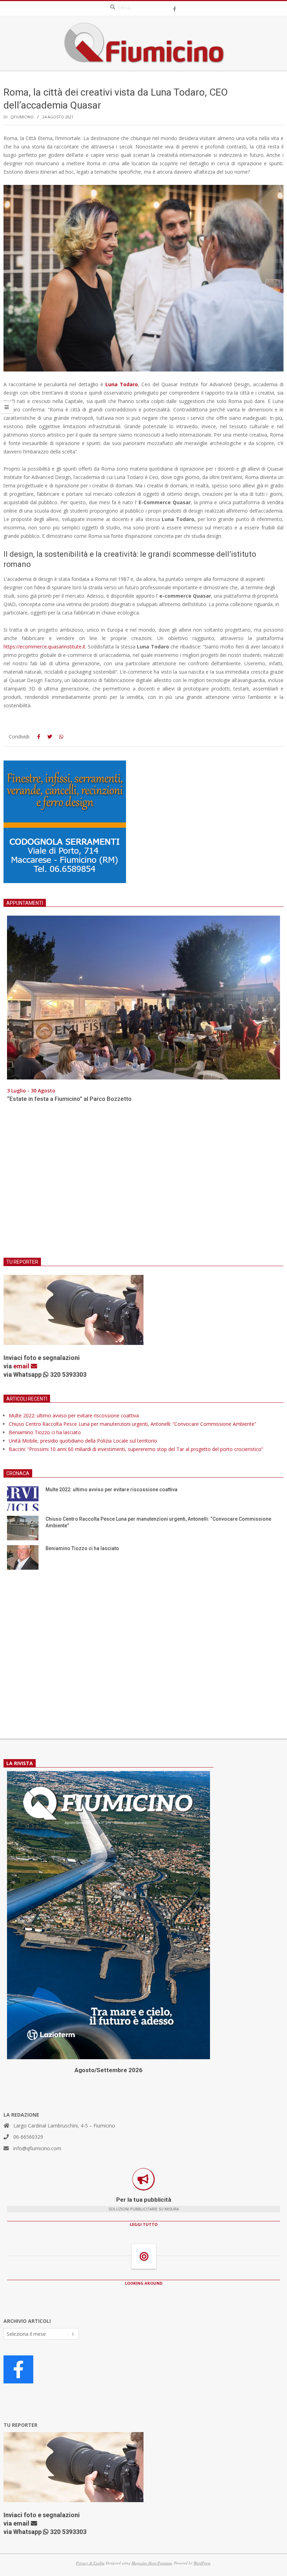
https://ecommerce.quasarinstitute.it (44, 647)
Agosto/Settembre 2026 (108, 2070)
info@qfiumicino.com (37, 2148)
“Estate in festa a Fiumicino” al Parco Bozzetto (69, 1099)
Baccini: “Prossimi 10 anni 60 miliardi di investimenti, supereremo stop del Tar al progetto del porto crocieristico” (136, 1449)
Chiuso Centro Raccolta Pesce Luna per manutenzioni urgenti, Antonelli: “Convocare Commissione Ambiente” (132, 1424)
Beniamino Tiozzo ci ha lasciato (45, 1432)
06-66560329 (28, 2137)
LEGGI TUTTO (144, 2224)
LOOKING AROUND (144, 2283)
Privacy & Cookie (90, 2563)
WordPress (202, 2563)
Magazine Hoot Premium (152, 2563)
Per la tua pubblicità (144, 2200)
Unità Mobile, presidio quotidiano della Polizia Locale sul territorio (83, 1441)
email (22, 1366)
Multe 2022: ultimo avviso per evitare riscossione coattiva (74, 1415)
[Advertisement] (143, 1185)
